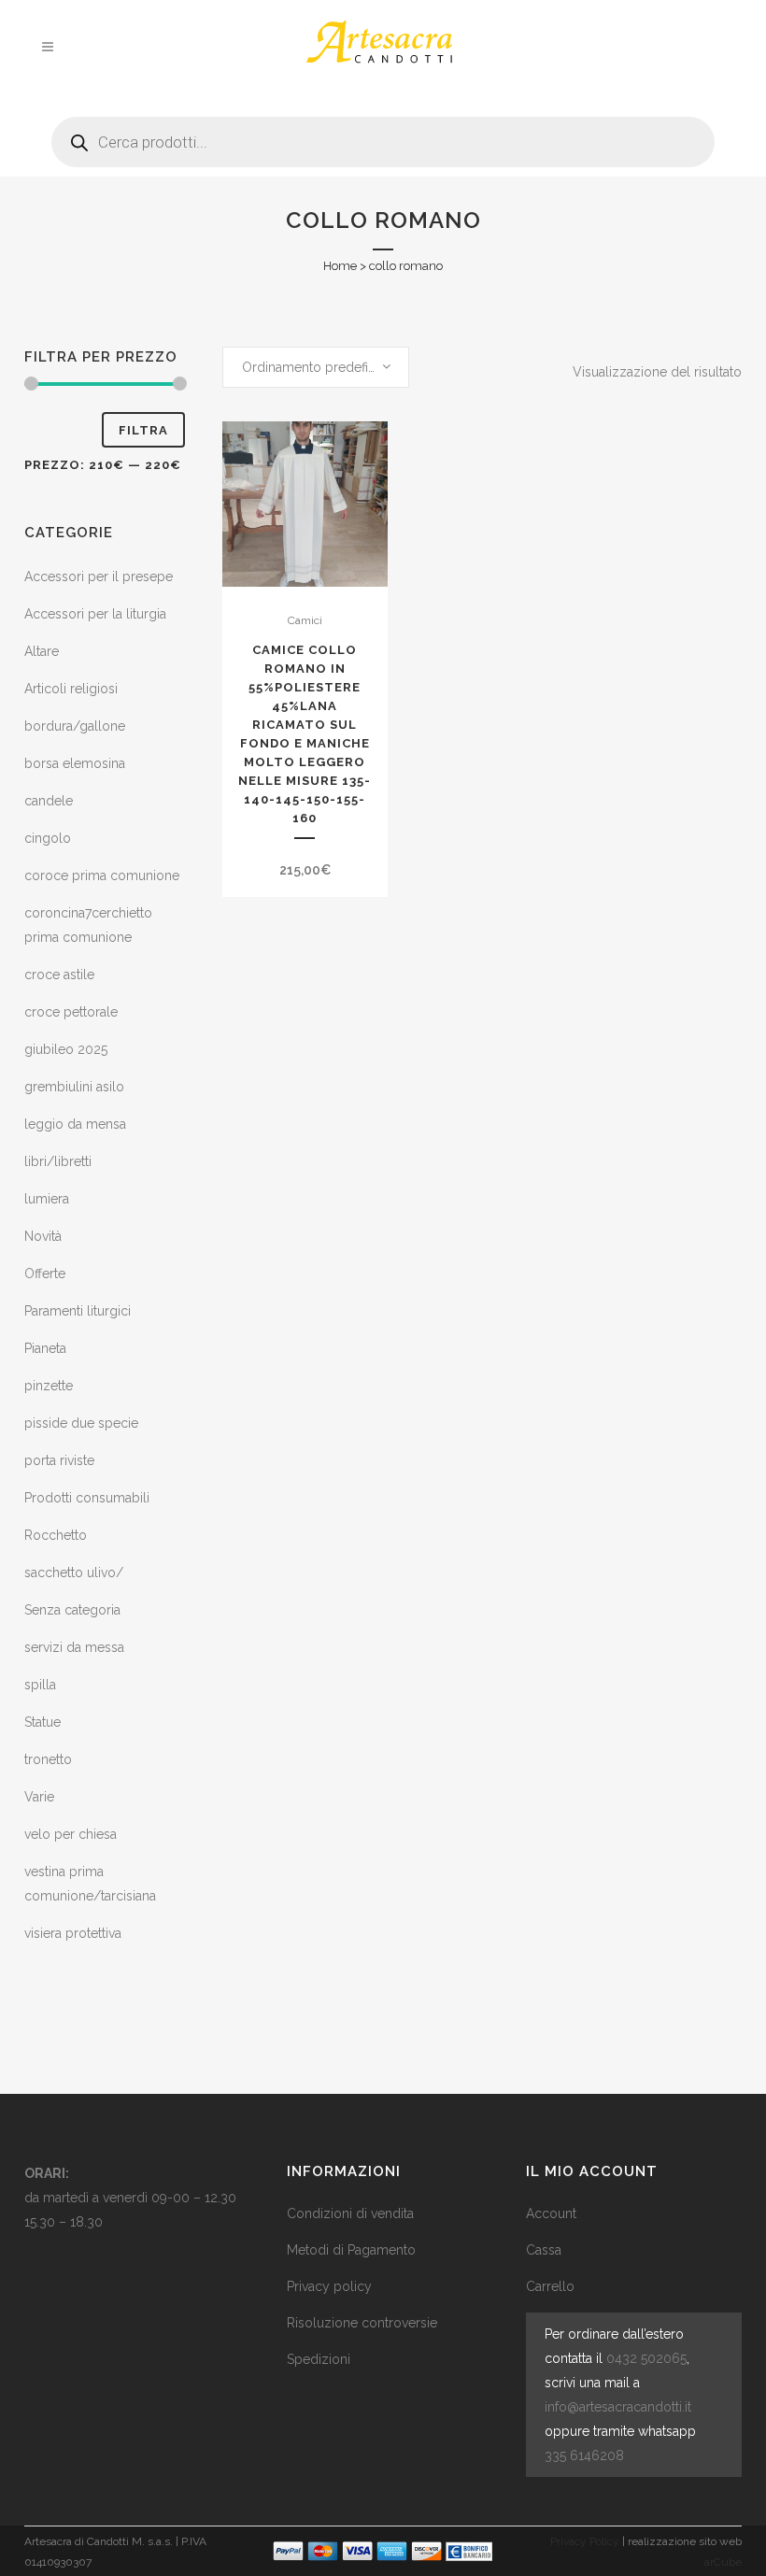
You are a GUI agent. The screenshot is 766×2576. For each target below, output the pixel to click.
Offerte (45, 1274)
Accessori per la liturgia (95, 614)
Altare (42, 651)
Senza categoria (72, 1610)
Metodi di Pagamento (351, 2250)
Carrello (550, 2286)
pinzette (49, 1386)
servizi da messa (74, 1647)
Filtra (143, 430)
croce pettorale (71, 1012)
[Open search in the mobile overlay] (383, 135)
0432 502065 (646, 2358)
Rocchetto (56, 1535)
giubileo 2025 (66, 1049)
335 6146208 (584, 2455)
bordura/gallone (75, 726)
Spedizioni (319, 2359)
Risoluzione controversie (362, 2323)
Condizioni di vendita (350, 2213)
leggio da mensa (75, 1124)
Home (340, 266)
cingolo (48, 838)
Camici (305, 620)
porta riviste (59, 1460)
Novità (43, 1236)
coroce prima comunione (102, 875)
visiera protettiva (73, 1933)
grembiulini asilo (74, 1087)
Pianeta (45, 1348)
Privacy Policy (585, 2541)
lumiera (47, 1199)
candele (49, 801)
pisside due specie (81, 1423)
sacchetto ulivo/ (74, 1573)
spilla (40, 1685)
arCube (723, 2562)
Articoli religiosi (71, 689)
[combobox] (316, 367)
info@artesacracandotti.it (618, 2407)
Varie (39, 1797)
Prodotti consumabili (87, 1498)
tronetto (48, 1759)
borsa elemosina (75, 763)
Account (551, 2213)
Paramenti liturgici (78, 1311)
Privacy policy (329, 2286)
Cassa (544, 2250)
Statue (43, 1722)
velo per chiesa (71, 1834)
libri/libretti (58, 1161)
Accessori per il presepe (99, 576)
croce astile (59, 975)
